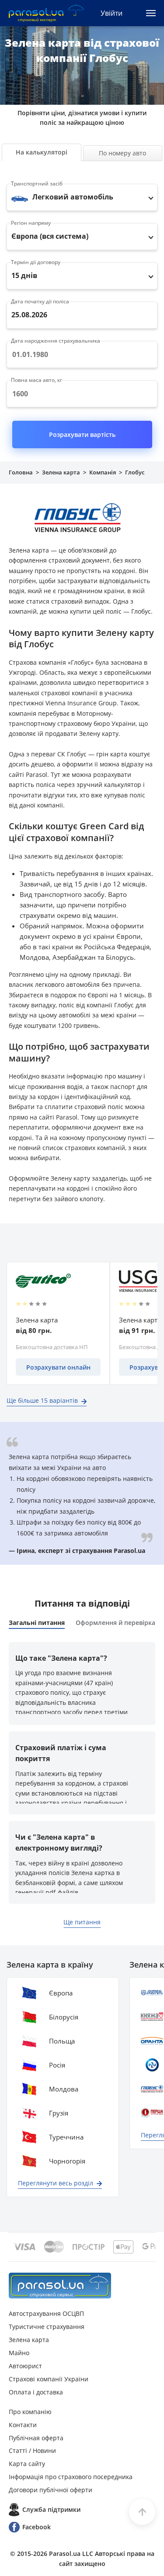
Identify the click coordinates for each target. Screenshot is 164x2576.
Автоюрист (25, 2366)
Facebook (37, 2527)
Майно (19, 2353)
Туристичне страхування (47, 2327)
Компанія (103, 472)
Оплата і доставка (36, 2392)
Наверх (142, 2512)
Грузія (59, 2113)
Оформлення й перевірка (115, 1623)
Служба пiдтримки (51, 2509)
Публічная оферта (36, 2438)
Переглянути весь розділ (56, 2183)
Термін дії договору (36, 262)
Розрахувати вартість (82, 434)
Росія (57, 2065)
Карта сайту (27, 2464)
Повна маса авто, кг (37, 380)
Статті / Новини (32, 2451)
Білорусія (64, 2017)
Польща (62, 2041)
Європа (61, 1993)
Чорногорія (67, 2161)
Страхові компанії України (49, 2379)
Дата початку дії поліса (40, 301)
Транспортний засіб (37, 184)
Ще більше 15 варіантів (42, 1400)
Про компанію (30, 2412)
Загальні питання (37, 1623)
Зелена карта (61, 472)
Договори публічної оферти (51, 2490)
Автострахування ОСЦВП (46, 2313)
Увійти (112, 13)
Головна (21, 472)
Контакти (23, 2425)
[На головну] (60, 2286)
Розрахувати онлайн (58, 1367)
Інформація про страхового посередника (71, 2477)
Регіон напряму (31, 223)
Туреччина (66, 2137)
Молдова (64, 2089)
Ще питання (82, 1922)
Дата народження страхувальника (56, 341)
